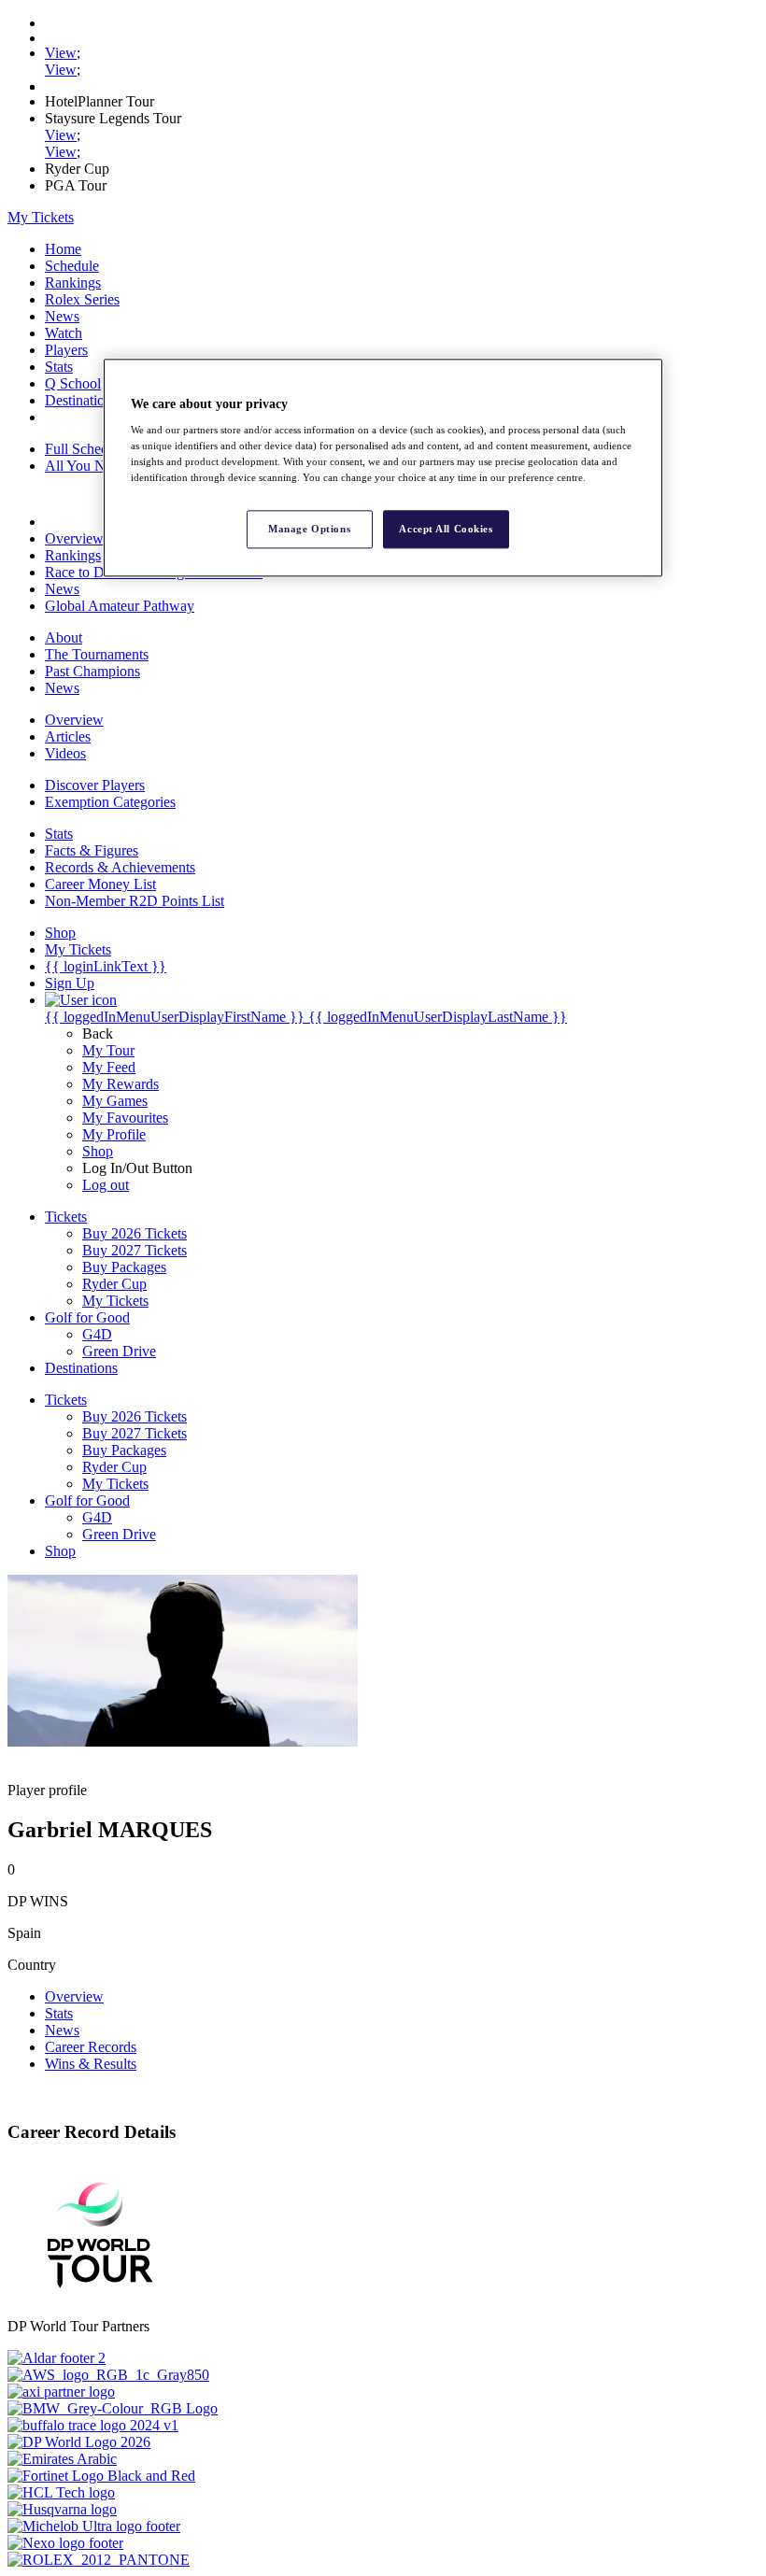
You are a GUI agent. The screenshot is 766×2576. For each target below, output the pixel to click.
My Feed (109, 1067)
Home (63, 249)
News (62, 316)
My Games (115, 1101)
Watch (64, 333)
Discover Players (95, 785)
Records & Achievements (120, 867)
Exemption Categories (110, 802)
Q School (73, 383)
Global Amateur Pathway (120, 606)
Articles (68, 736)
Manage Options (309, 529)
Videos (65, 753)
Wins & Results (91, 2064)
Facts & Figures (92, 850)
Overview (74, 538)
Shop (98, 1151)
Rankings (73, 283)
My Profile (114, 1134)
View (61, 53)
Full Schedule (85, 449)
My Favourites (125, 1118)
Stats (59, 367)
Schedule (72, 266)
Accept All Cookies (446, 529)
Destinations (81, 400)
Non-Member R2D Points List (135, 901)
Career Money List (100, 884)
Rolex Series (82, 299)
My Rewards (121, 1084)
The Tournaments (97, 654)
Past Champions (92, 671)
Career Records (91, 2047)
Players (66, 350)
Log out (106, 1185)
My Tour (108, 1050)
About (64, 637)
